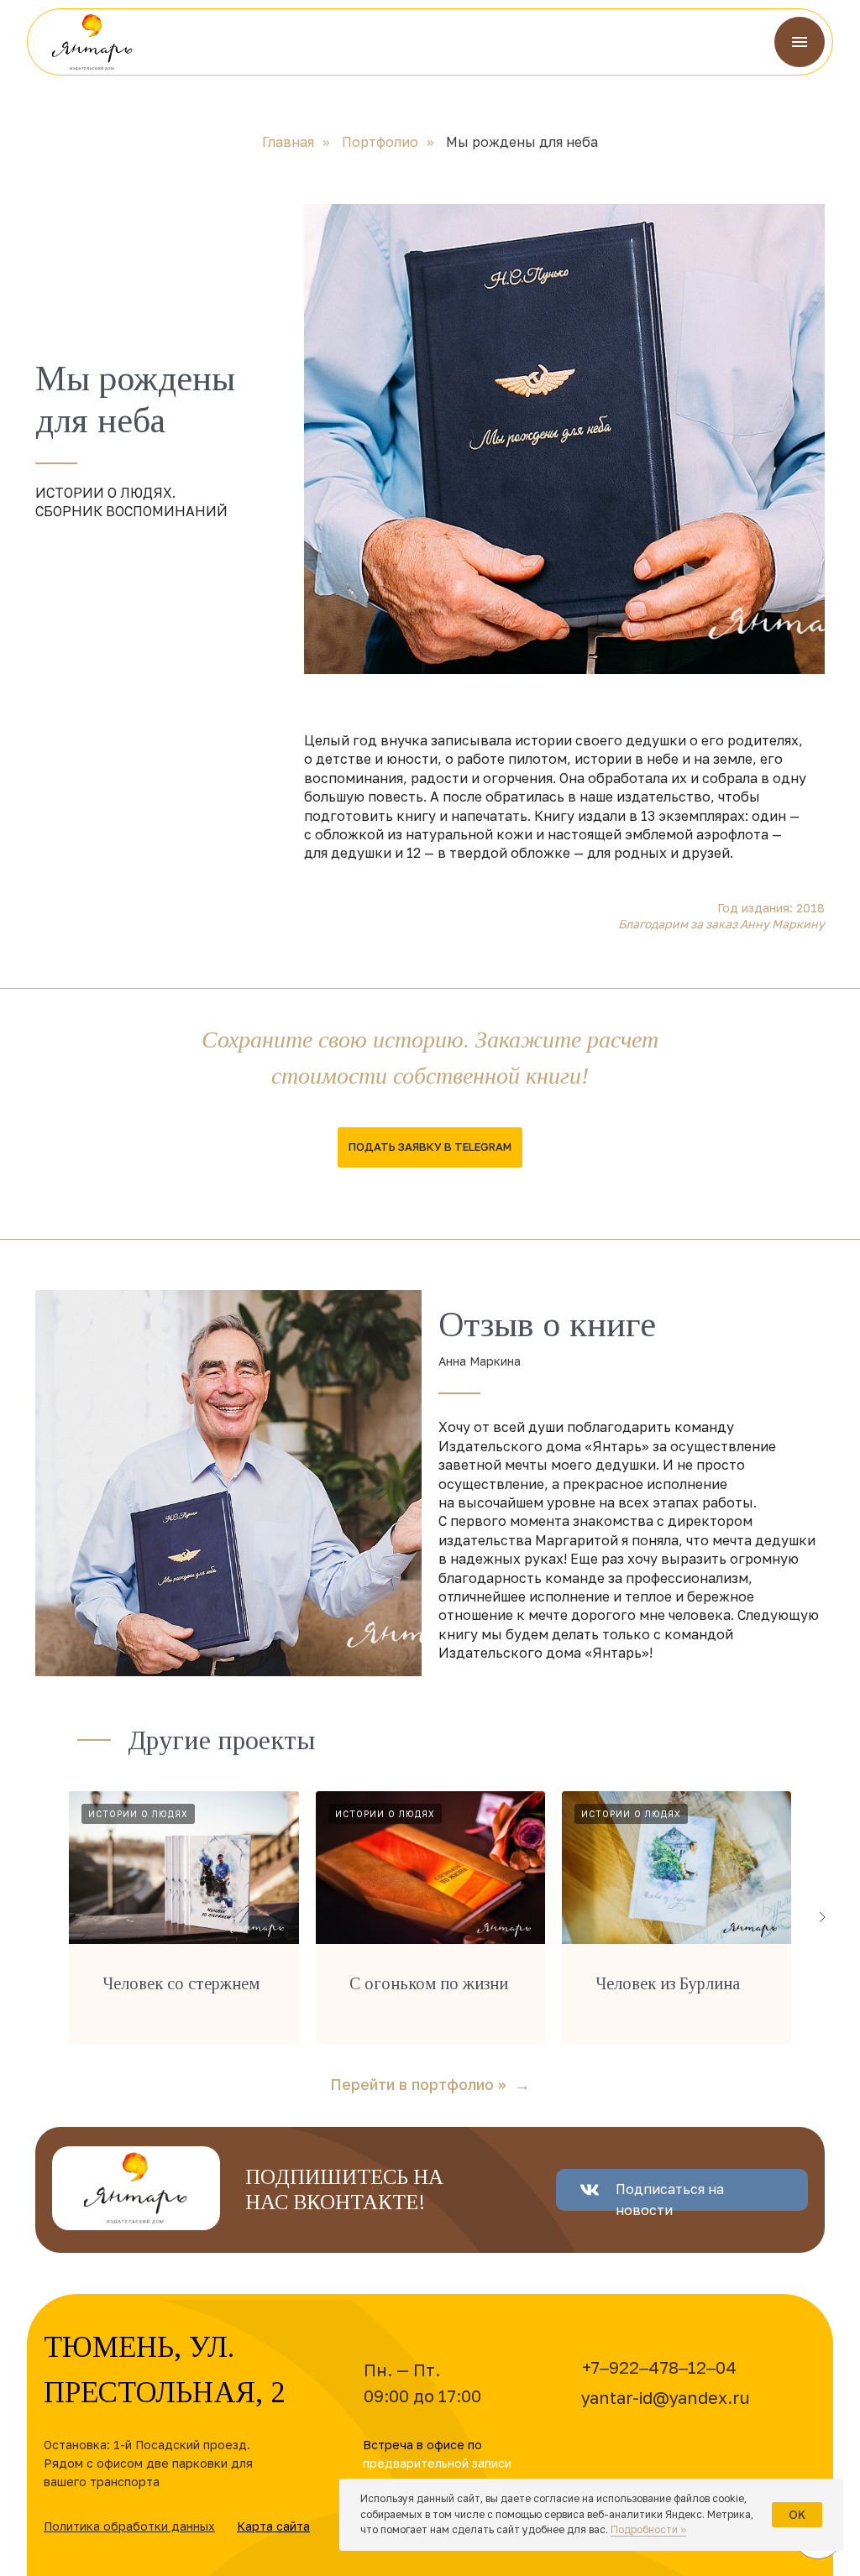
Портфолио (380, 142)
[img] (92, 42)
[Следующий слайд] (822, 1917)
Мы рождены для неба (522, 142)
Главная (288, 142)
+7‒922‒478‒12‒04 (659, 2367)
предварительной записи (437, 2463)
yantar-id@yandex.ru (666, 2397)
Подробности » (648, 2529)
